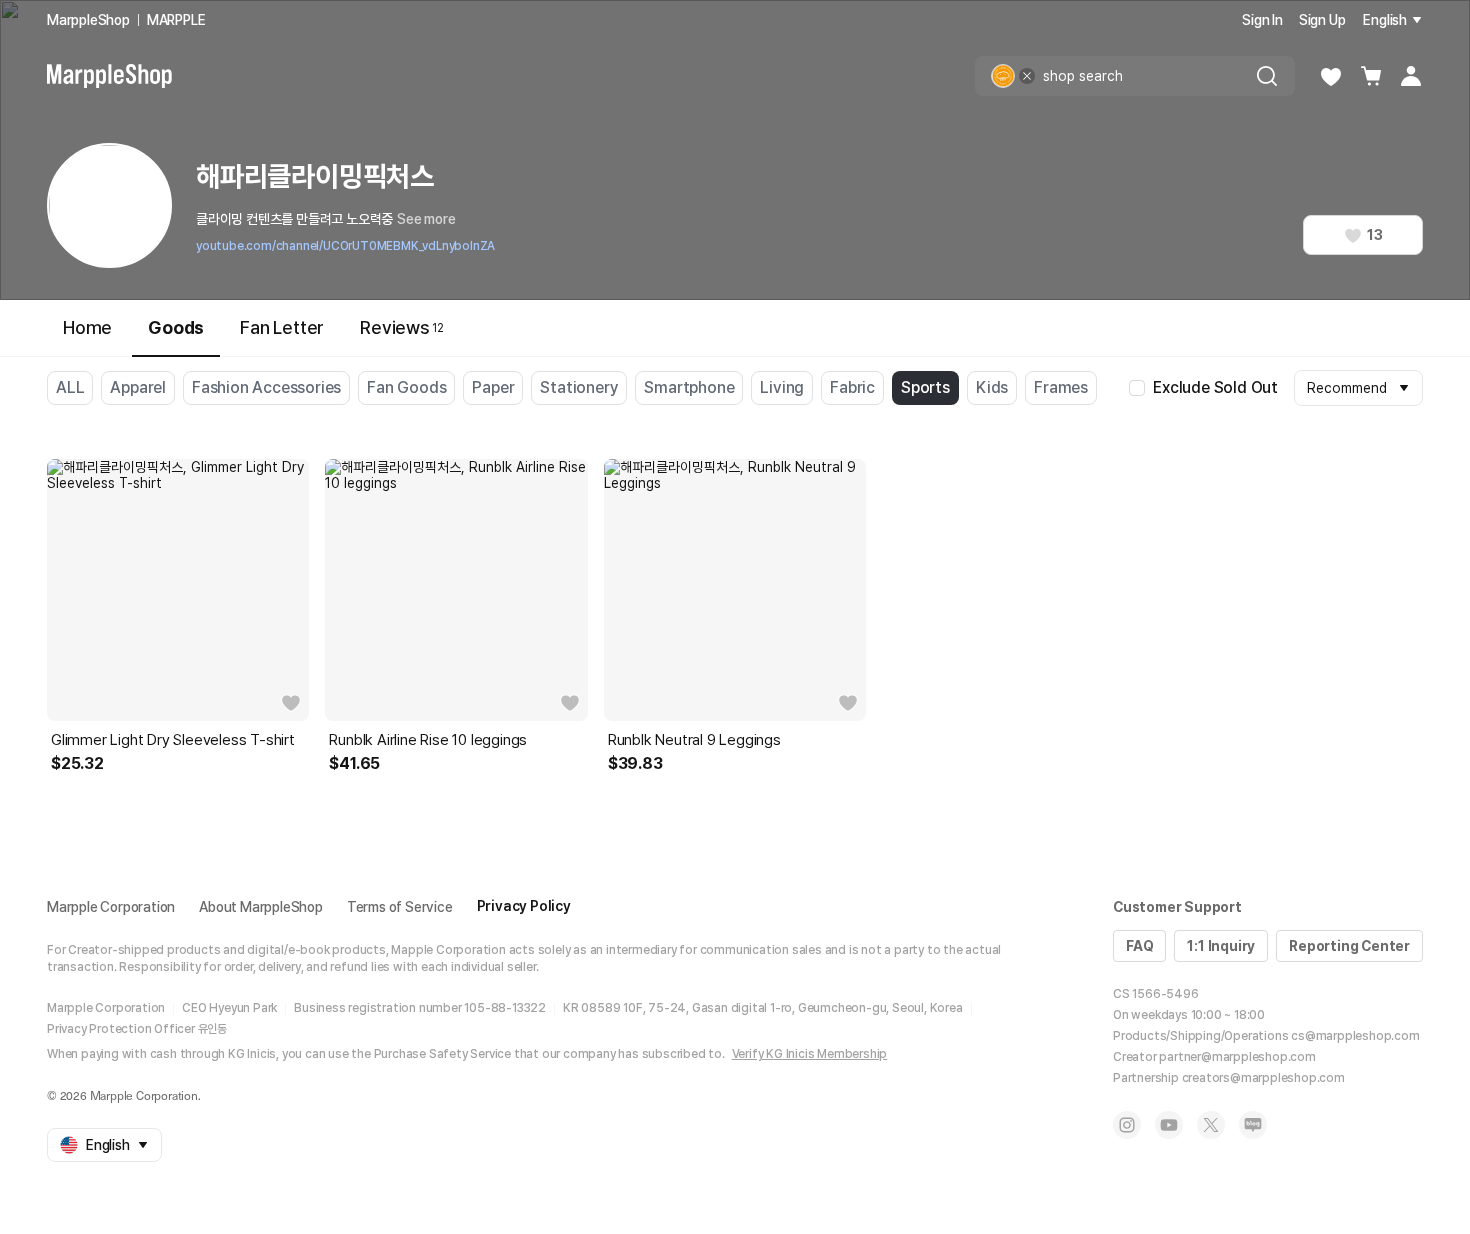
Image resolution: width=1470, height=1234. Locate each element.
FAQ (1139, 946)
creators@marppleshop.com (1263, 1078)
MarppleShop (88, 20)
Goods (176, 327)
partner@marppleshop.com (1237, 1057)
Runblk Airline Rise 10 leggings (428, 740)
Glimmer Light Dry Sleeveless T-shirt (173, 740)
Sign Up (1322, 20)
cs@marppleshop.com (1355, 1036)
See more (426, 219)
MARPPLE (176, 20)
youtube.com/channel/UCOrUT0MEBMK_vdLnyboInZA (345, 246)
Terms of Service (400, 907)
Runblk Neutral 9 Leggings (694, 740)
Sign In (1262, 20)
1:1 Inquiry (1221, 946)
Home (87, 327)
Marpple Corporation (111, 907)
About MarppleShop (261, 907)
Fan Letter (282, 327)
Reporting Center (1349, 946)
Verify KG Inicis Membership (810, 1054)
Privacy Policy (524, 906)
